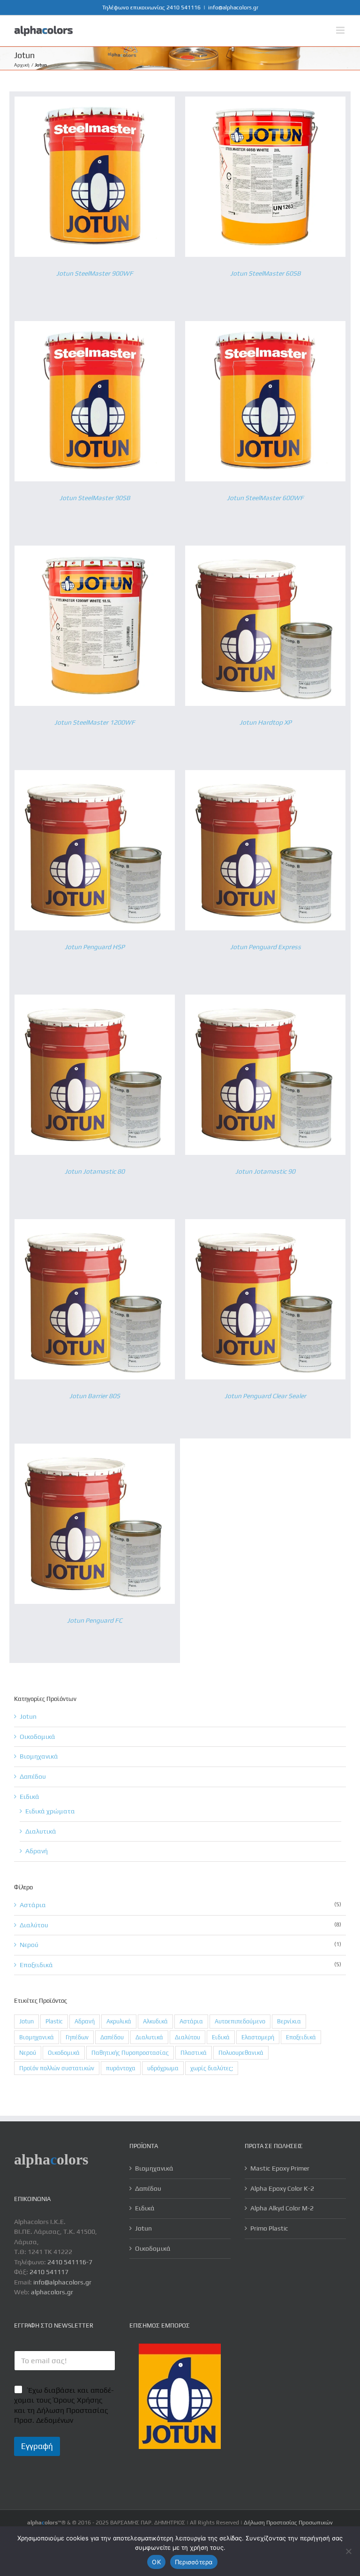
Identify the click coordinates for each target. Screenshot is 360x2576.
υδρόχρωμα (163, 2068)
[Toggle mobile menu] (341, 30)
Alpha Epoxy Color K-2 (282, 2188)
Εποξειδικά (301, 2037)
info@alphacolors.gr (233, 7)
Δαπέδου (33, 1776)
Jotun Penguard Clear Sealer (265, 1396)
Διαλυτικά (41, 1831)
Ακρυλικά (119, 2021)
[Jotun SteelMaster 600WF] (265, 326)
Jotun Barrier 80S (95, 1396)
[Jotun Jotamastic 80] (95, 999)
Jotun (28, 1716)
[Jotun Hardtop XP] (265, 550)
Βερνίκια (289, 2021)
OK (156, 2562)
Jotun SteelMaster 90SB (95, 498)
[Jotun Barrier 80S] (95, 1224)
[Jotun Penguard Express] (265, 775)
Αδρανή (37, 1851)
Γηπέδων (77, 2037)
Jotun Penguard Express (266, 947)
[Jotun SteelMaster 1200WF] (95, 550)
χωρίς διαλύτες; (212, 2068)
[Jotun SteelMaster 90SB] (95, 326)
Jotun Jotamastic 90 (265, 1171)
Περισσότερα (194, 2562)
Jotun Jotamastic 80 (95, 1171)
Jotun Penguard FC (95, 1620)
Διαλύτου (34, 1925)
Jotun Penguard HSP (95, 947)
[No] (348, 2551)
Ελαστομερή (258, 2037)
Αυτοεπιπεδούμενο (240, 2021)
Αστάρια (33, 1905)
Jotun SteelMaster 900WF (95, 273)
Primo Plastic (269, 2228)
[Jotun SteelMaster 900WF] (95, 101)
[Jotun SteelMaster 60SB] (265, 101)
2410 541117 (49, 2272)
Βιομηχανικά (39, 1756)
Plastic (54, 2021)
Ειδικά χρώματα (50, 1811)
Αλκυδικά (155, 2021)
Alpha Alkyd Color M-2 (282, 2208)
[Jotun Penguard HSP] (95, 775)
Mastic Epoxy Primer (280, 2168)
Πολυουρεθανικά (241, 2053)
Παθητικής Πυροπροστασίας (130, 2053)
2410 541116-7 (70, 2262)
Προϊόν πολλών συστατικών (57, 2068)
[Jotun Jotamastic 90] (265, 999)
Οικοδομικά (37, 1737)
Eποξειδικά (36, 1965)
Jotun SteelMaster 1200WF (95, 722)
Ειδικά (30, 1797)
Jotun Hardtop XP (266, 722)
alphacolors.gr (52, 2292)
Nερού (29, 1945)
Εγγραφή (37, 2446)
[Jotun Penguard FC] (95, 1448)
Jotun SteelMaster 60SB (266, 273)
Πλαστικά (194, 2053)
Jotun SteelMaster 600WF (265, 498)
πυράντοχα (121, 2068)
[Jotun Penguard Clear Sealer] (265, 1224)
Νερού (28, 2053)
